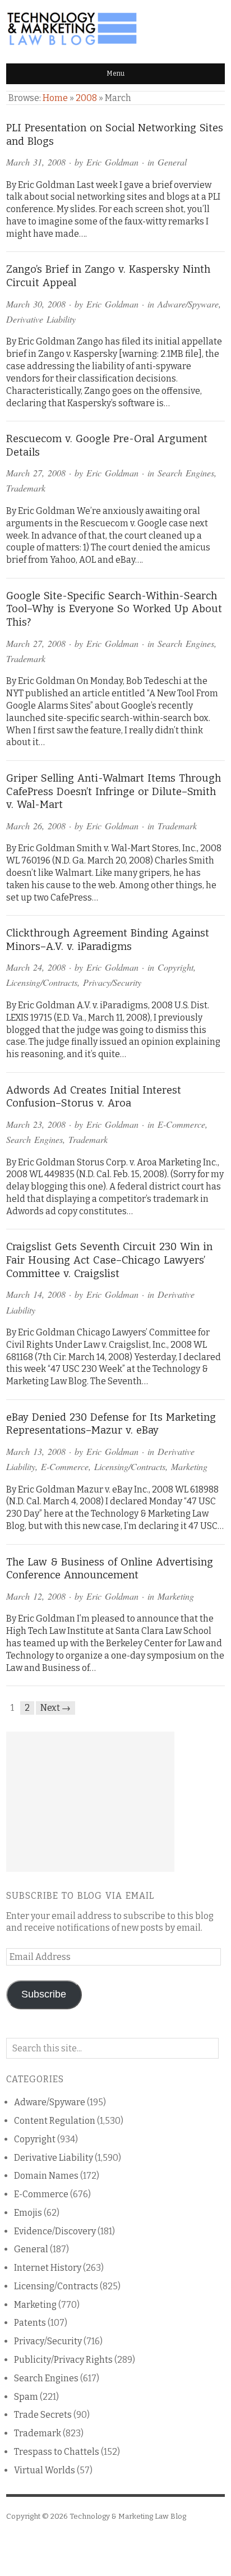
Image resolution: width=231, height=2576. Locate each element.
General (172, 162)
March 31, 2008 (36, 162)
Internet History (48, 2268)
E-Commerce (181, 1124)
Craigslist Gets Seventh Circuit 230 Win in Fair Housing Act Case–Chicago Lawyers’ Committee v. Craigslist (109, 1260)
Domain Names (46, 2176)
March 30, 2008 (36, 304)
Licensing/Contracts (42, 982)
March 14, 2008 (36, 1294)
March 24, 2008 (36, 967)
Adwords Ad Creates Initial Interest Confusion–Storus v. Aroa (94, 1097)
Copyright (175, 967)
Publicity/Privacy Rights (63, 2360)
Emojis (28, 2213)
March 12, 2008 (36, 1596)
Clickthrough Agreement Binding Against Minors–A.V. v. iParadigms (108, 940)
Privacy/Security (112, 982)
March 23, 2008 (36, 1124)
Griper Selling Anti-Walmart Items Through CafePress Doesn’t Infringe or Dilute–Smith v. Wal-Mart (114, 791)
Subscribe (44, 1994)
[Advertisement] (90, 1802)
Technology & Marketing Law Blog (128, 2516)
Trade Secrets (43, 2415)
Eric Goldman (112, 162)
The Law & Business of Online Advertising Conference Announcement (110, 1569)
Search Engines (186, 473)
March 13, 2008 (36, 1451)
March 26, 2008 (36, 826)
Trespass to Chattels (57, 2452)
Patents (30, 2323)
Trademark (26, 488)
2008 (86, 98)
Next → (56, 1708)
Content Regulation (55, 2121)
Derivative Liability (41, 319)
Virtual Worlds (45, 2470)
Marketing (189, 1466)
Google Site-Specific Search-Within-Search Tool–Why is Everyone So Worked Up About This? (114, 609)
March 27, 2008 (36, 473)
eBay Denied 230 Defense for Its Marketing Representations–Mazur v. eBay (111, 1424)
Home (55, 98)
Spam (26, 2397)
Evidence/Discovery (55, 2231)
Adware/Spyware (188, 304)
